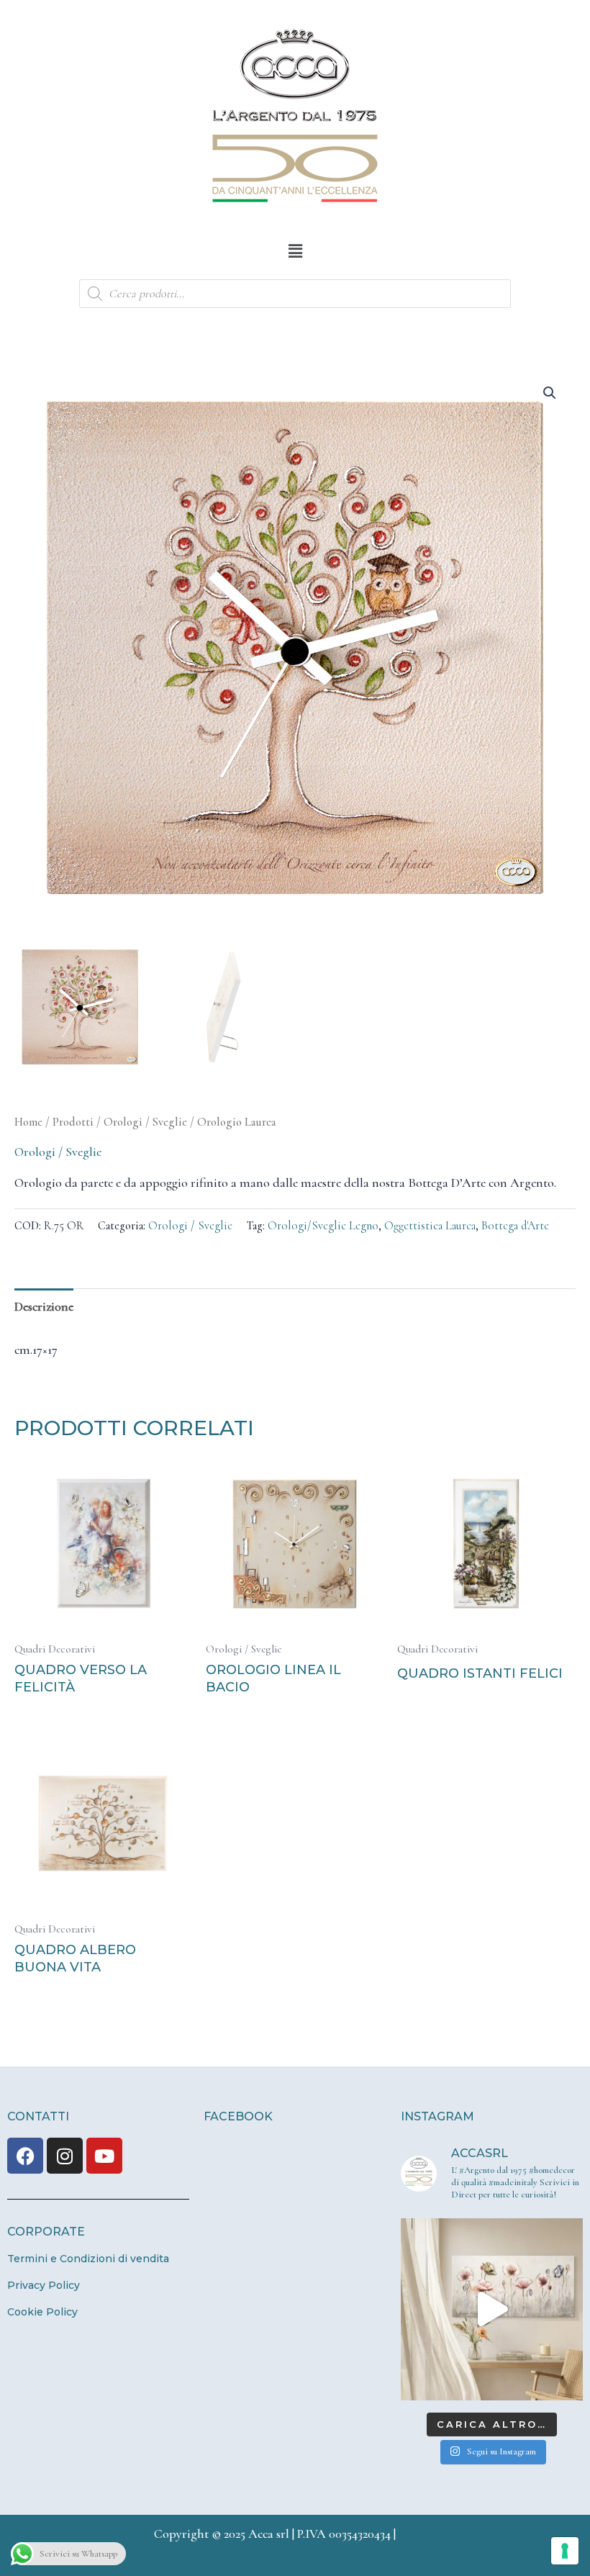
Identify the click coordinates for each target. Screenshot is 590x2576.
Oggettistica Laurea (430, 1226)
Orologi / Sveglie (145, 1122)
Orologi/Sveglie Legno (323, 1226)
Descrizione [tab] (44, 1306)
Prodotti (73, 1122)
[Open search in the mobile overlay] (295, 294)
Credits (418, 2534)
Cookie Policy (42, 2312)
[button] (295, 251)
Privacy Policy (44, 2285)
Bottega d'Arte (515, 1226)
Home (28, 1122)
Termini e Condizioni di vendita (88, 2259)
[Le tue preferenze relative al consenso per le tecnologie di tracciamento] (565, 2551)
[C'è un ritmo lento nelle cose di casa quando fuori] (492, 2309)
